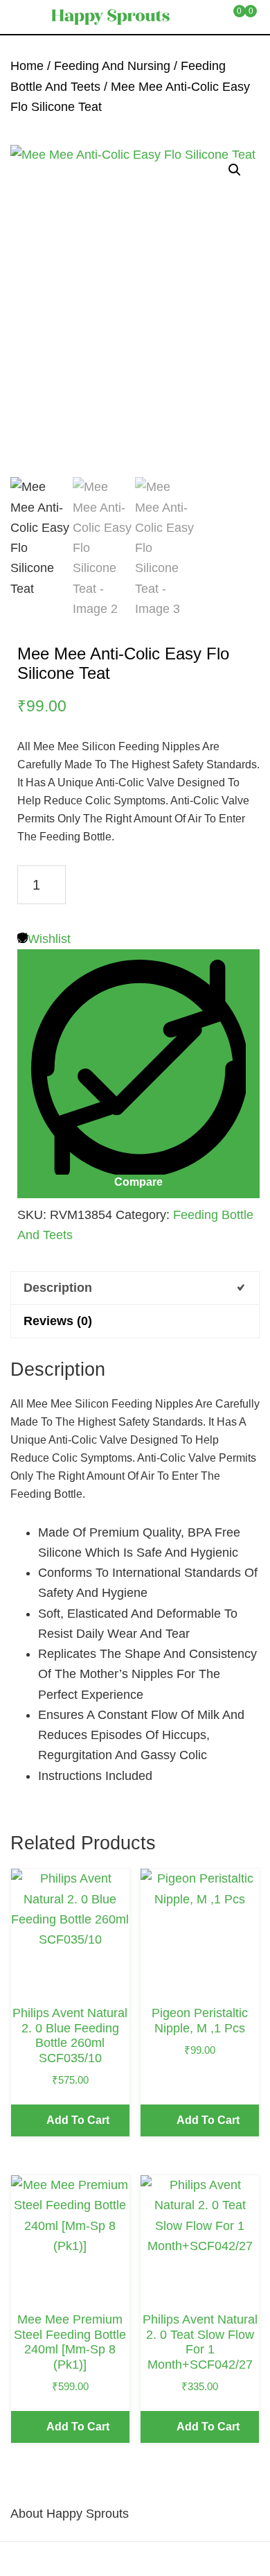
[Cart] (189, 2559)
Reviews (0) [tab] (58, 1321)
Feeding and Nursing (112, 66)
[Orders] (81, 2559)
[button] (235, 170)
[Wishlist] (135, 2559)
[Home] (27, 2559)
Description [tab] (58, 1288)
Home (27, 66)
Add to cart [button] (78, 2120)
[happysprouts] (110, 17)
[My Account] (243, 2559)
